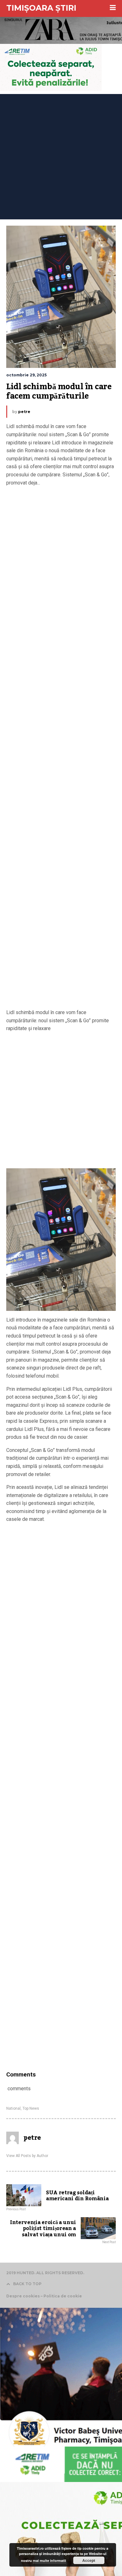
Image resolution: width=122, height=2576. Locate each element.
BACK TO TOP (27, 2284)
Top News (31, 2108)
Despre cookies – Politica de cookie (44, 2296)
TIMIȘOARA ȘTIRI (41, 8)
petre (24, 412)
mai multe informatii (49, 2560)
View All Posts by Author (27, 2156)
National (13, 2108)
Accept (89, 2560)
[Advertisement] (61, 155)
